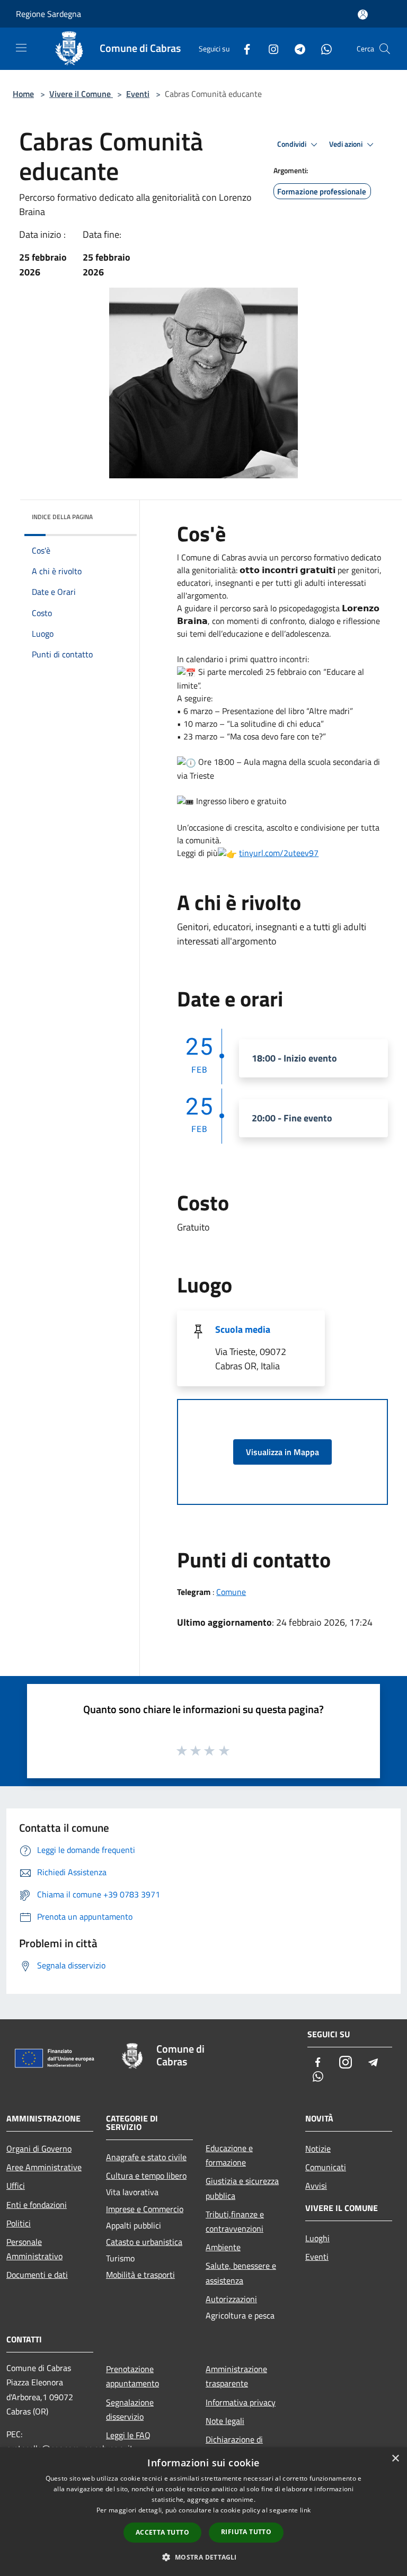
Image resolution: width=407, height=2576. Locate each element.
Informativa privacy (241, 2402)
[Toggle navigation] (21, 48)
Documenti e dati (37, 2275)
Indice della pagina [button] (62, 517)
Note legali (225, 2421)
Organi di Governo (39, 2149)
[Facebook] (243, 48)
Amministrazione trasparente (236, 2376)
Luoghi (317, 2238)
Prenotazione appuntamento (132, 2376)
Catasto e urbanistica (144, 2242)
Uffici (16, 2186)
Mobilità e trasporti (140, 2275)
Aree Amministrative (44, 2167)
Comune (231, 1592)
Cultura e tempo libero (146, 2176)
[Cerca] (385, 49)
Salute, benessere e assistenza (241, 2273)
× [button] (395, 2459)
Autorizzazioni (231, 2299)
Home (23, 94)
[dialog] (203, 2512)
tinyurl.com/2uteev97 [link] (279, 853)
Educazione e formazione (229, 2155)
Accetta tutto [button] (162, 2532)
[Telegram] (296, 48)
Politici (19, 2223)
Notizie (318, 2149)
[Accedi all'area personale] (363, 15)
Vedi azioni (347, 144)
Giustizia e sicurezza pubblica (242, 2188)
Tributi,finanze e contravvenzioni (235, 2221)
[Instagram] (269, 48)
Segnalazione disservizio (130, 2409)
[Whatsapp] (322, 48)
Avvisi (316, 2186)
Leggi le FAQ (128, 2435)
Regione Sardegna (48, 14)
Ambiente (223, 2247)
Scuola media (243, 1329)
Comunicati (326, 2167)
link (305, 2510)
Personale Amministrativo (34, 2249)
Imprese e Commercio (145, 2209)
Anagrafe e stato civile (146, 2157)
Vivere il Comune (81, 94)
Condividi (293, 144)
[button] (203, 2557)
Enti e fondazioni (37, 2205)
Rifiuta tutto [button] (246, 2532)
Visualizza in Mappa (282, 1452)
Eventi (138, 94)
